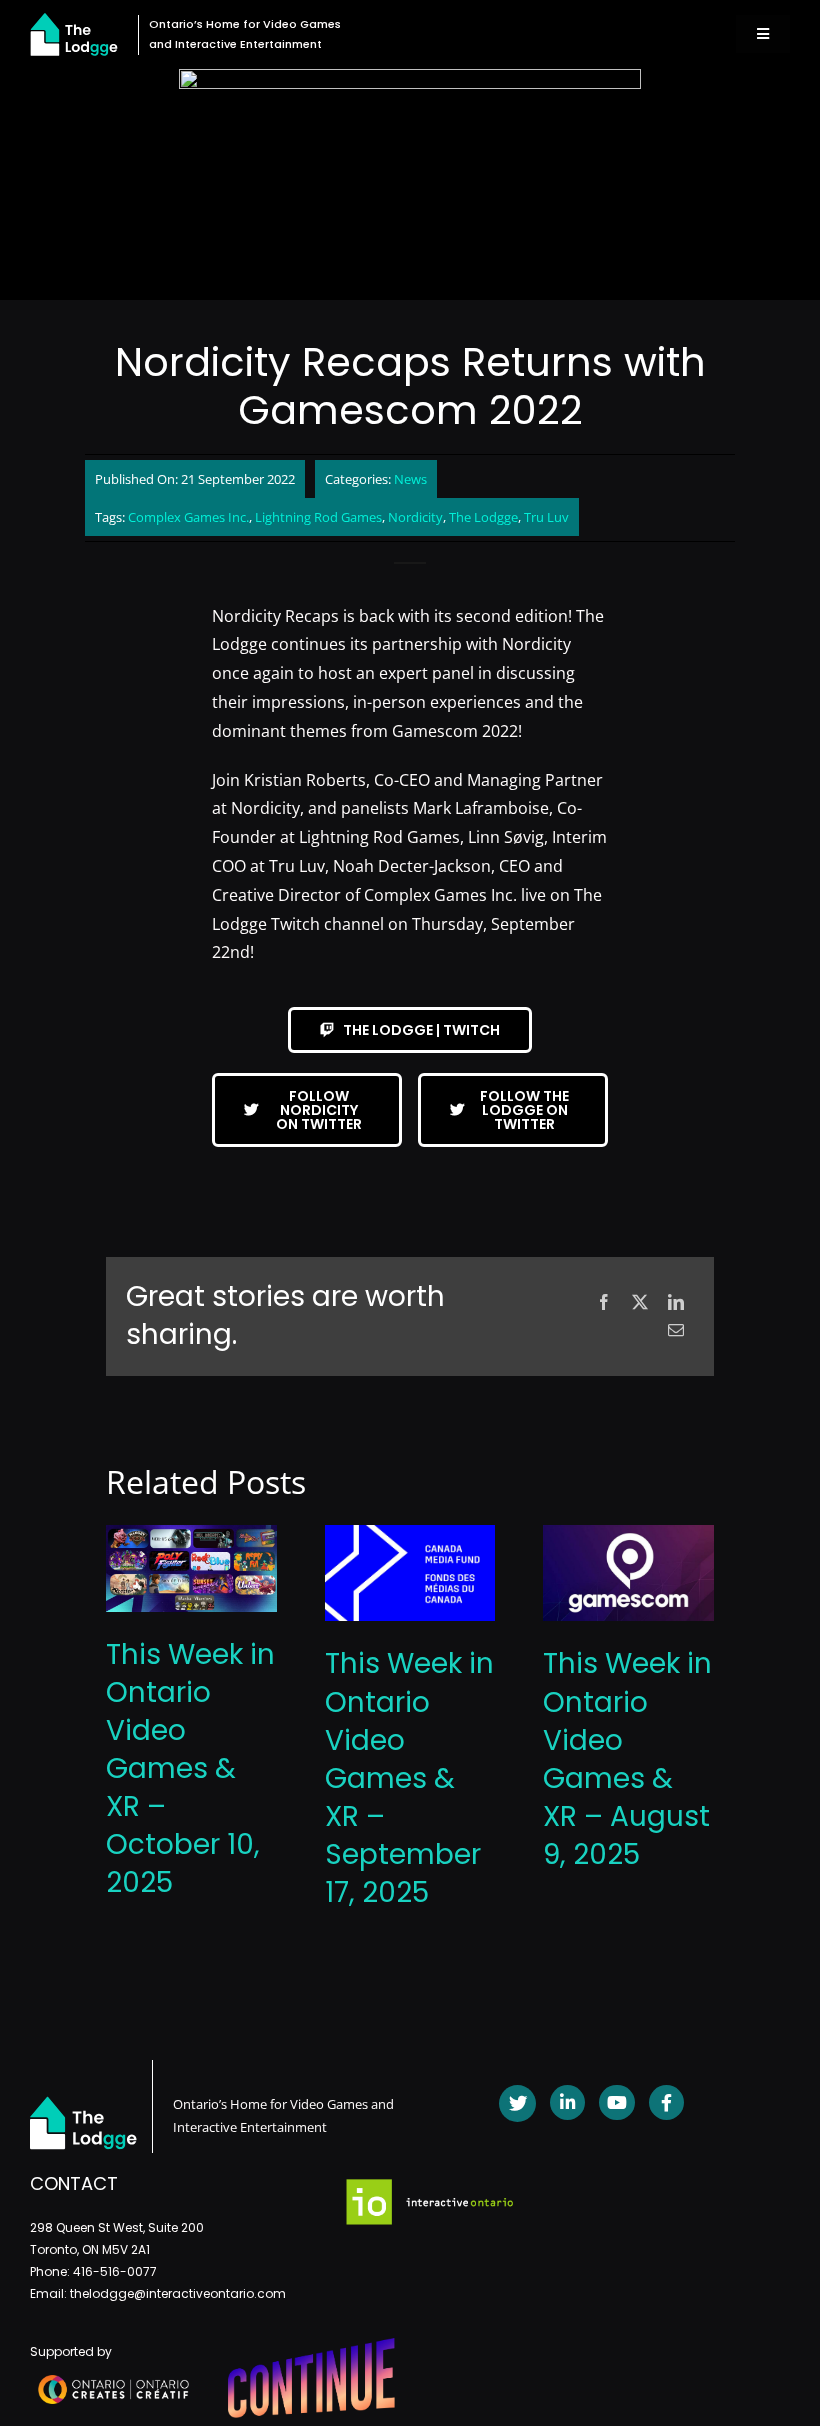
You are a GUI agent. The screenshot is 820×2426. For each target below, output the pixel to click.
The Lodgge (483, 517)
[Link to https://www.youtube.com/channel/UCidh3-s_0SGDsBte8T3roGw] (616, 2102)
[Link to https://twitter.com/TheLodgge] (517, 2103)
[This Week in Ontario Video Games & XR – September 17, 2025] (410, 1536)
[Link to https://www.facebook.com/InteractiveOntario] (666, 2102)
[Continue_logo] (311, 2346)
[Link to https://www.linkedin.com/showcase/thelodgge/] (567, 2102)
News (410, 479)
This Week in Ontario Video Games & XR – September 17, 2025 (409, 1777)
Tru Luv (546, 517)
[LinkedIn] (676, 1302)
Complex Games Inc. (188, 517)
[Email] (676, 1330)
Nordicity (415, 517)
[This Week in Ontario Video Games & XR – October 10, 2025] (191, 1536)
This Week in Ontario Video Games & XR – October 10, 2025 (190, 1768)
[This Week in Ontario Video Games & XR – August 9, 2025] (628, 1536)
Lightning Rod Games (318, 517)
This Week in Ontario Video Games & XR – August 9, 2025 (627, 1758)
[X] (640, 1302)
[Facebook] (604, 1302)
